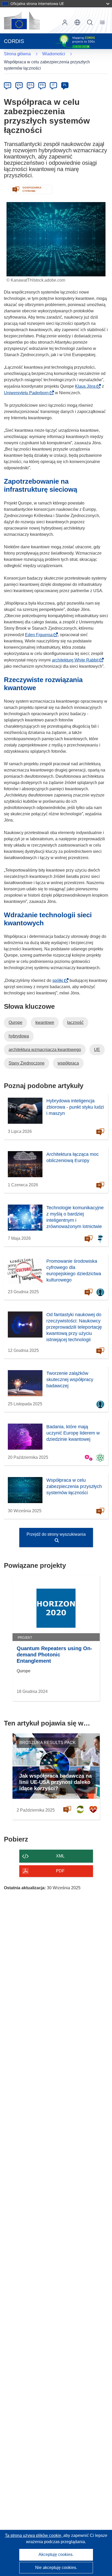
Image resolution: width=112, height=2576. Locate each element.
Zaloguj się (65, 22)
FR (42, 85)
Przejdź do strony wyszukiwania (56, 1534)
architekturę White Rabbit (77, 660)
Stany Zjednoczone (27, 1063)
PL (65, 85)
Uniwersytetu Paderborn (28, 393)
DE (8, 85)
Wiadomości (54, 54)
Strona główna (17, 54)
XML (60, 1856)
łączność (75, 1022)
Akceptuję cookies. (56, 2554)
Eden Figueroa (40, 635)
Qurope (15, 1022)
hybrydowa (19, 1036)
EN (19, 85)
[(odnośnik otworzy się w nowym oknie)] (22, 20)
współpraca (68, 1063)
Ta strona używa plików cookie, (34, 2535)
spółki (59, 980)
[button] (77, 22)
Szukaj (90, 22)
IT (53, 85)
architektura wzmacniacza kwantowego (45, 1050)
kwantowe (45, 1022)
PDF (60, 1871)
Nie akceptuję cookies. (56, 2568)
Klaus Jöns (87, 386)
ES (30, 85)
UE (97, 1050)
